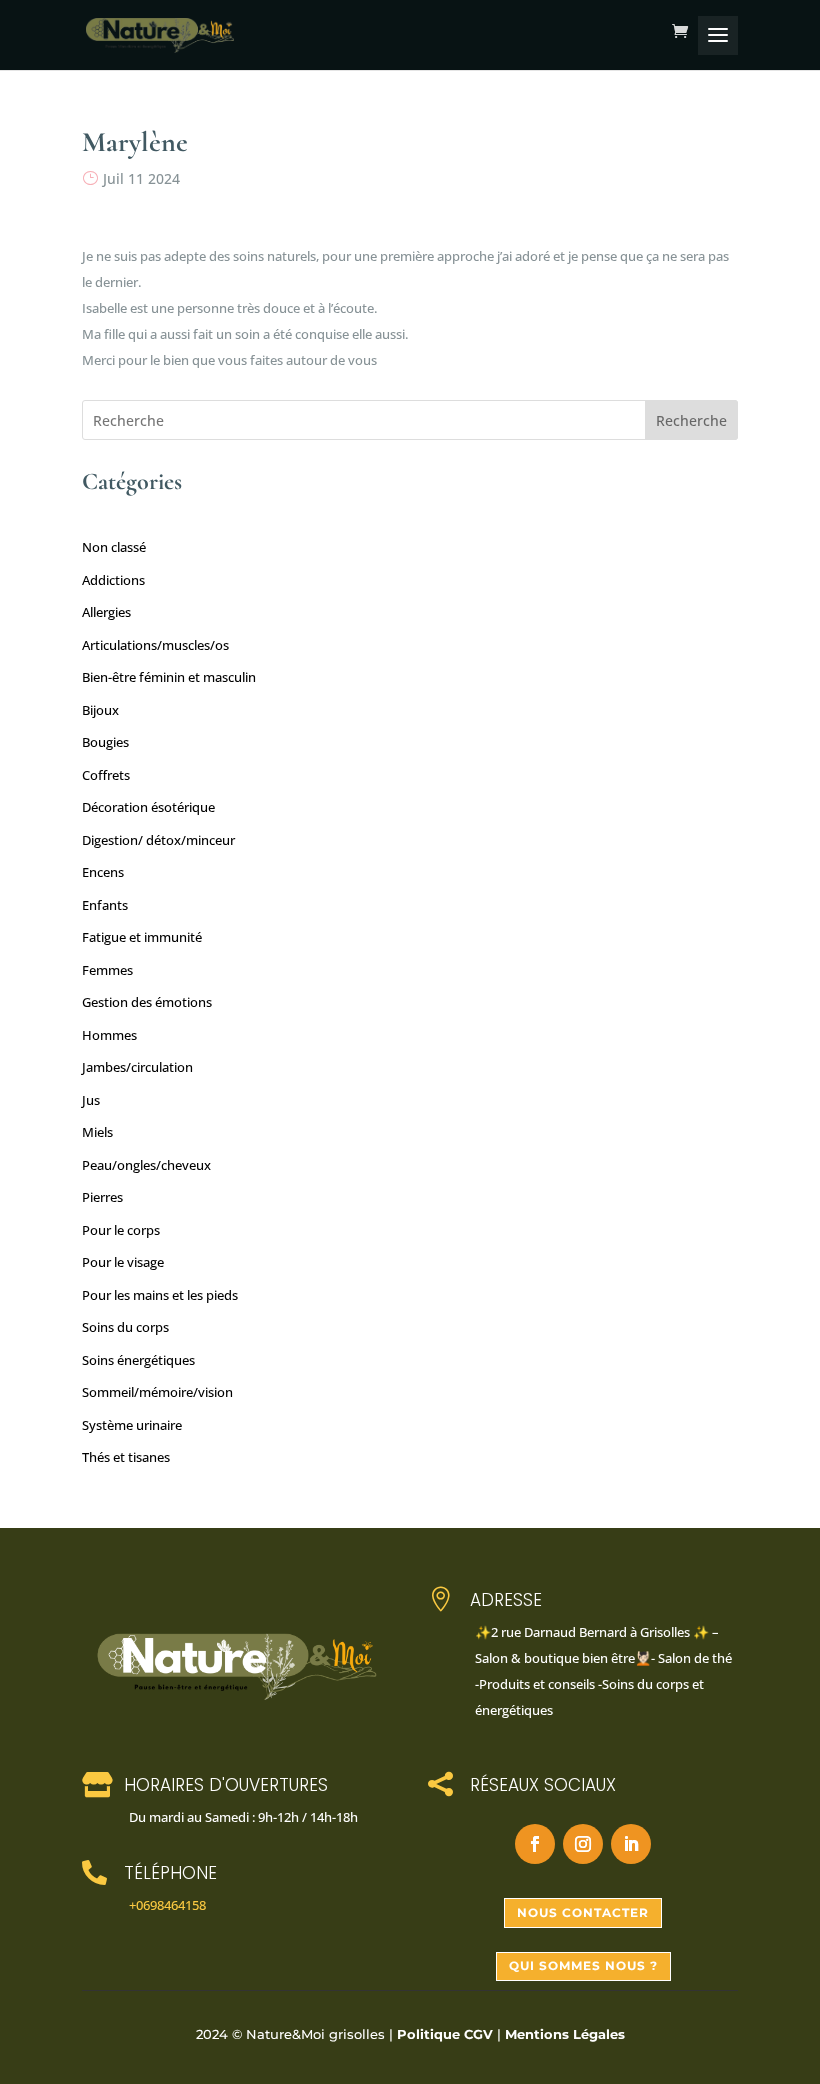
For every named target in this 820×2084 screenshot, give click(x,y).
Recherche (691, 420)
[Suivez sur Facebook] (535, 1844)
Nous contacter (583, 1912)
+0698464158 (167, 1905)
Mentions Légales (565, 2034)
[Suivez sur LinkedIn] (631, 1844)
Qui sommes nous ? (583, 1965)
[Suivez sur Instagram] (583, 1844)
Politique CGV (445, 2034)
